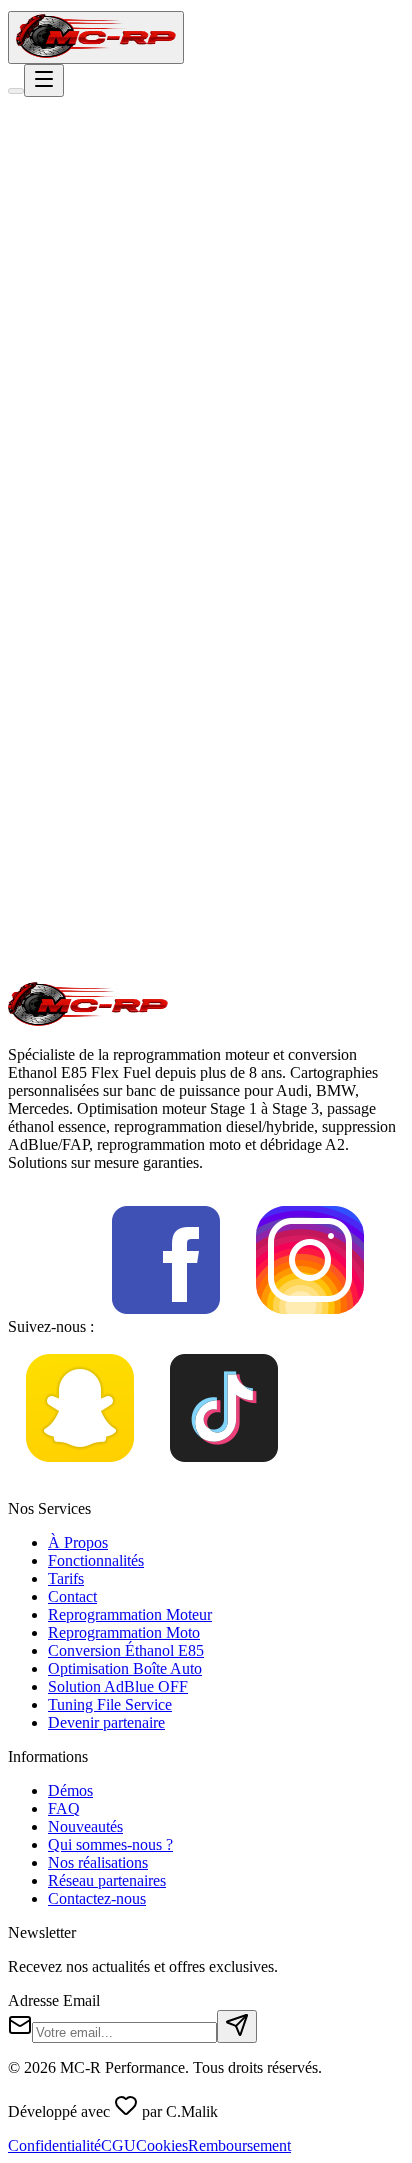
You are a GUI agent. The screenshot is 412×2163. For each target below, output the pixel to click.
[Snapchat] (80, 1474)
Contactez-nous (97, 1898)
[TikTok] (224, 1474)
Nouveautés (85, 1826)
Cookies (162, 2145)
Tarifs (66, 1578)
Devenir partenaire (106, 1722)
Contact (72, 1596)
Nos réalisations (98, 1862)
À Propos (78, 1542)
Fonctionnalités (96, 1560)
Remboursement (239, 2145)
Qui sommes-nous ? (110, 1844)
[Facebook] (166, 1326)
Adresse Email (54, 2000)
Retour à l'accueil (89, 317)
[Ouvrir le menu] (44, 80)
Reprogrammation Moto (124, 1632)
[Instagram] (310, 1326)
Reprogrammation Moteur (130, 1614)
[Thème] (16, 91)
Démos (70, 1790)
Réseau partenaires (107, 1880)
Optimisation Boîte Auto (125, 1668)
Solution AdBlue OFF (118, 1686)
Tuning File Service (110, 1704)
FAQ (64, 1808)
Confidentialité (54, 2145)
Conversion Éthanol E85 (126, 1650)
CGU (118, 2145)
